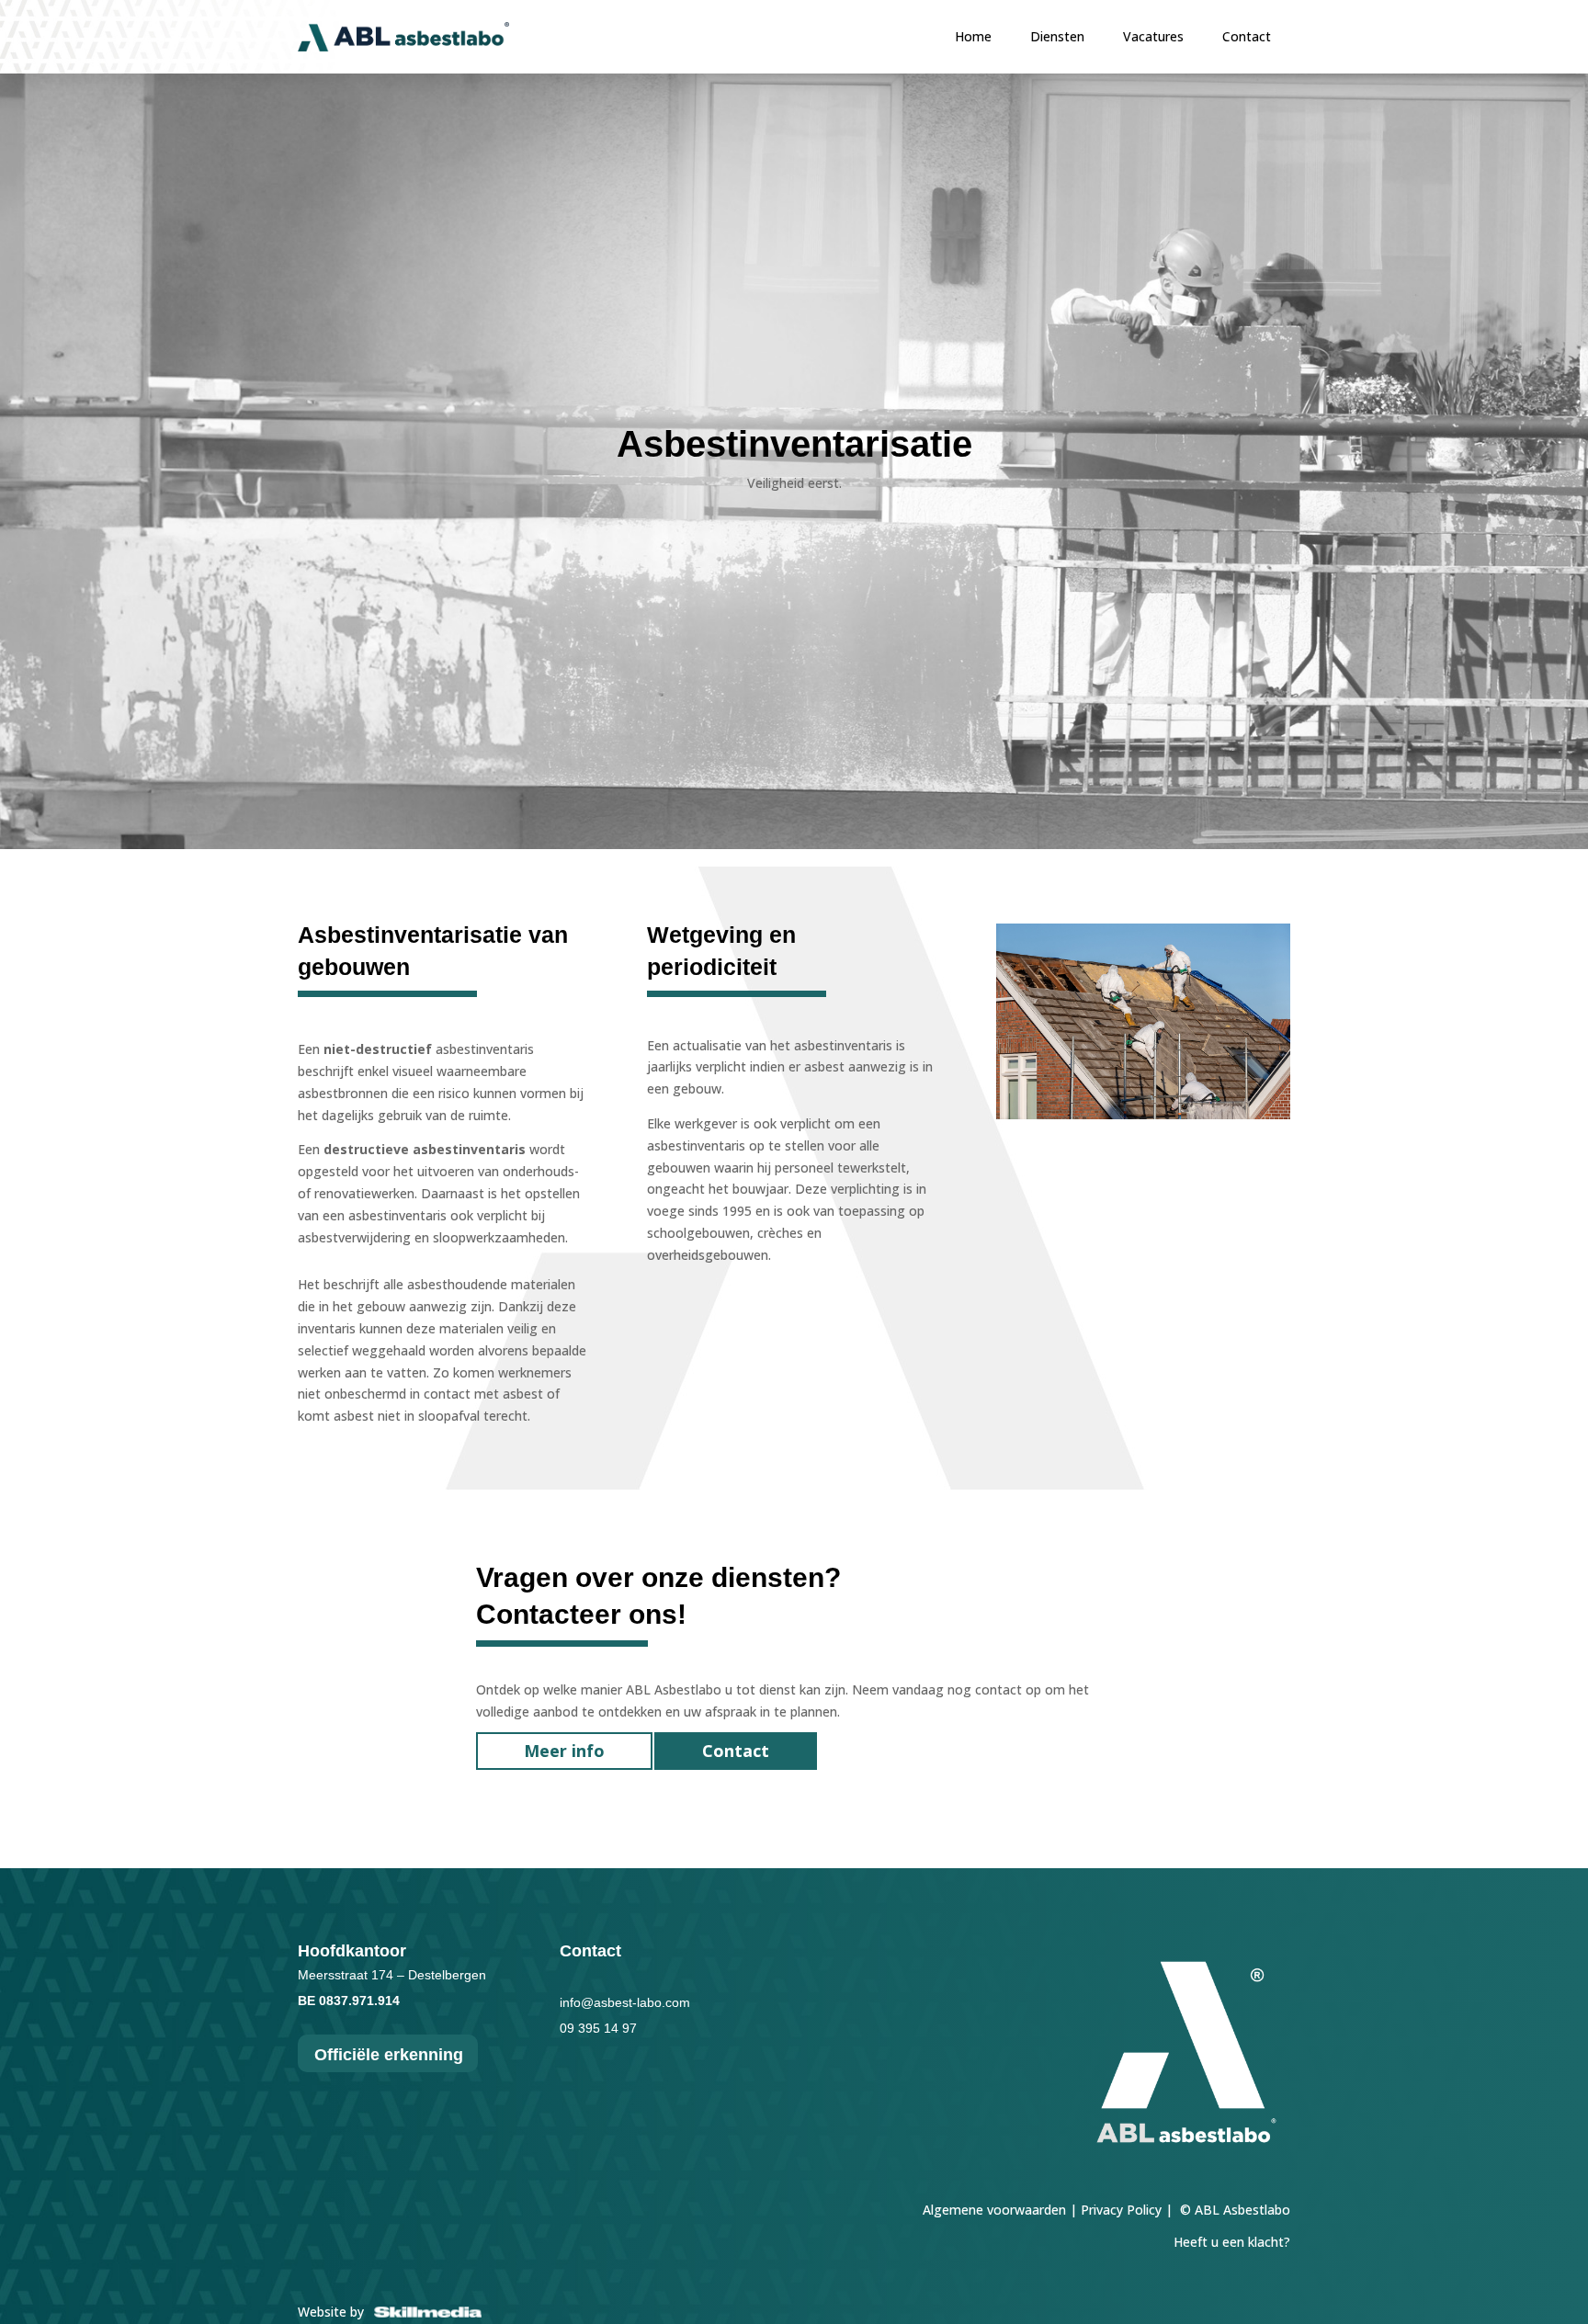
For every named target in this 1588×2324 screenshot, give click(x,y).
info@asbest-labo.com (625, 2002)
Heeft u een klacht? (1232, 2242)
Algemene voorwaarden (994, 2210)
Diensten (1057, 37)
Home (973, 37)
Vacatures (1153, 37)
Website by (335, 2312)
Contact (1247, 37)
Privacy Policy (1121, 2210)
